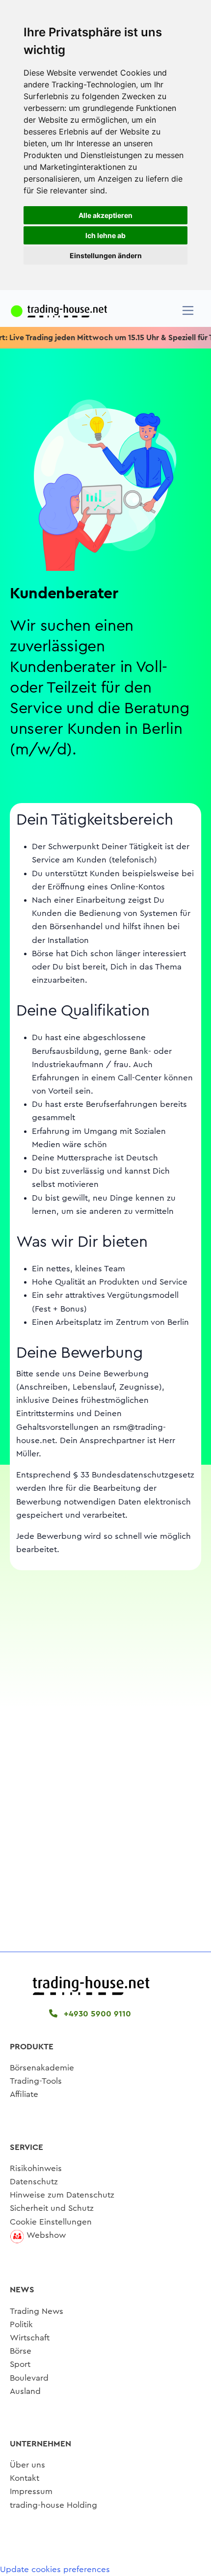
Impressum (31, 2491)
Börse (21, 2351)
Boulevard (29, 2378)
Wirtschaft (30, 2338)
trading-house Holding (53, 2505)
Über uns (27, 2465)
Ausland (25, 2391)
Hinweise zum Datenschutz (62, 2195)
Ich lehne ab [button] (105, 235)
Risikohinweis (36, 2168)
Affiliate (24, 2094)
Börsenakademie (42, 2068)
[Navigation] (188, 310)
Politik (21, 2324)
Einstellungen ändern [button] (106, 255)
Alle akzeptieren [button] (105, 215)
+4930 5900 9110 (96, 2014)
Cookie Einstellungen (51, 2222)
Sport (20, 2364)
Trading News (37, 2311)
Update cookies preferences (55, 2569)
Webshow (46, 2235)
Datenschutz (34, 2182)
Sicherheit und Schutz (52, 2208)
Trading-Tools (36, 2081)
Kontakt (25, 2478)
